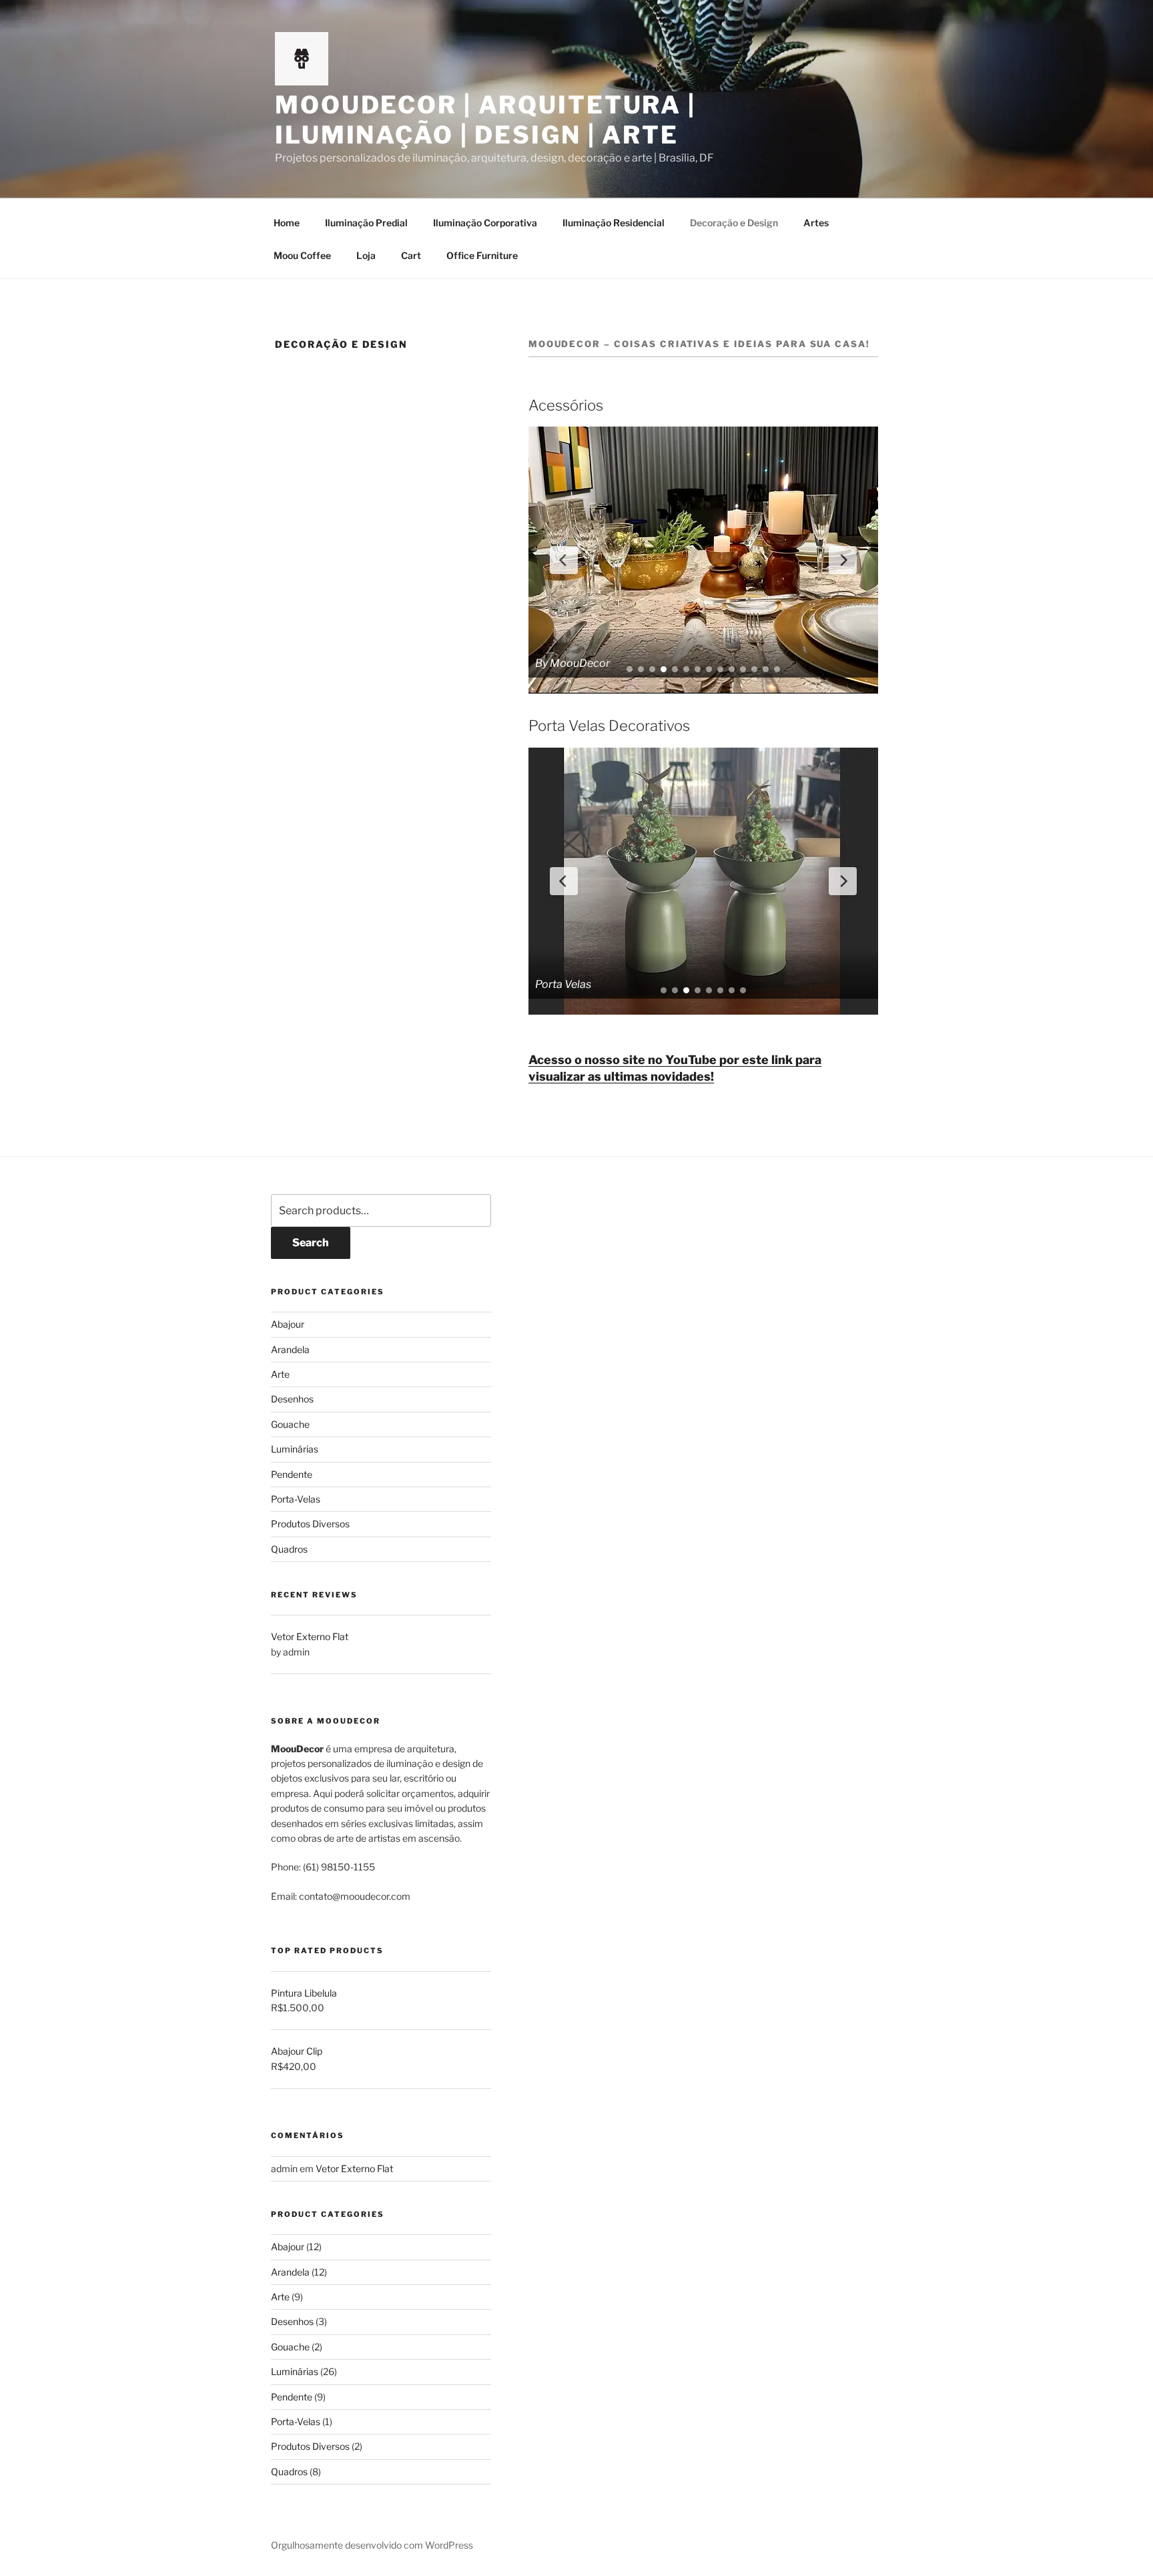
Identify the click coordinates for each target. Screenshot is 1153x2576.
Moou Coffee (302, 255)
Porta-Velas (296, 1499)
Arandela (290, 1349)
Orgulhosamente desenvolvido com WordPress (372, 2545)
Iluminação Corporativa (485, 223)
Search (311, 1243)
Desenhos (292, 1399)
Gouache (290, 1424)
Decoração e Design (734, 223)
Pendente (292, 1474)
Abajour (288, 1324)
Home (287, 223)
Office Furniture (482, 255)
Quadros (289, 1549)
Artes (816, 223)
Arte (280, 1374)
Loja (366, 255)
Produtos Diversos (310, 1524)
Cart (411, 255)
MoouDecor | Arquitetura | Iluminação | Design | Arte (485, 120)
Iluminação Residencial (614, 223)
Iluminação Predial (366, 223)
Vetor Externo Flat (354, 2168)
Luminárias (295, 1449)
